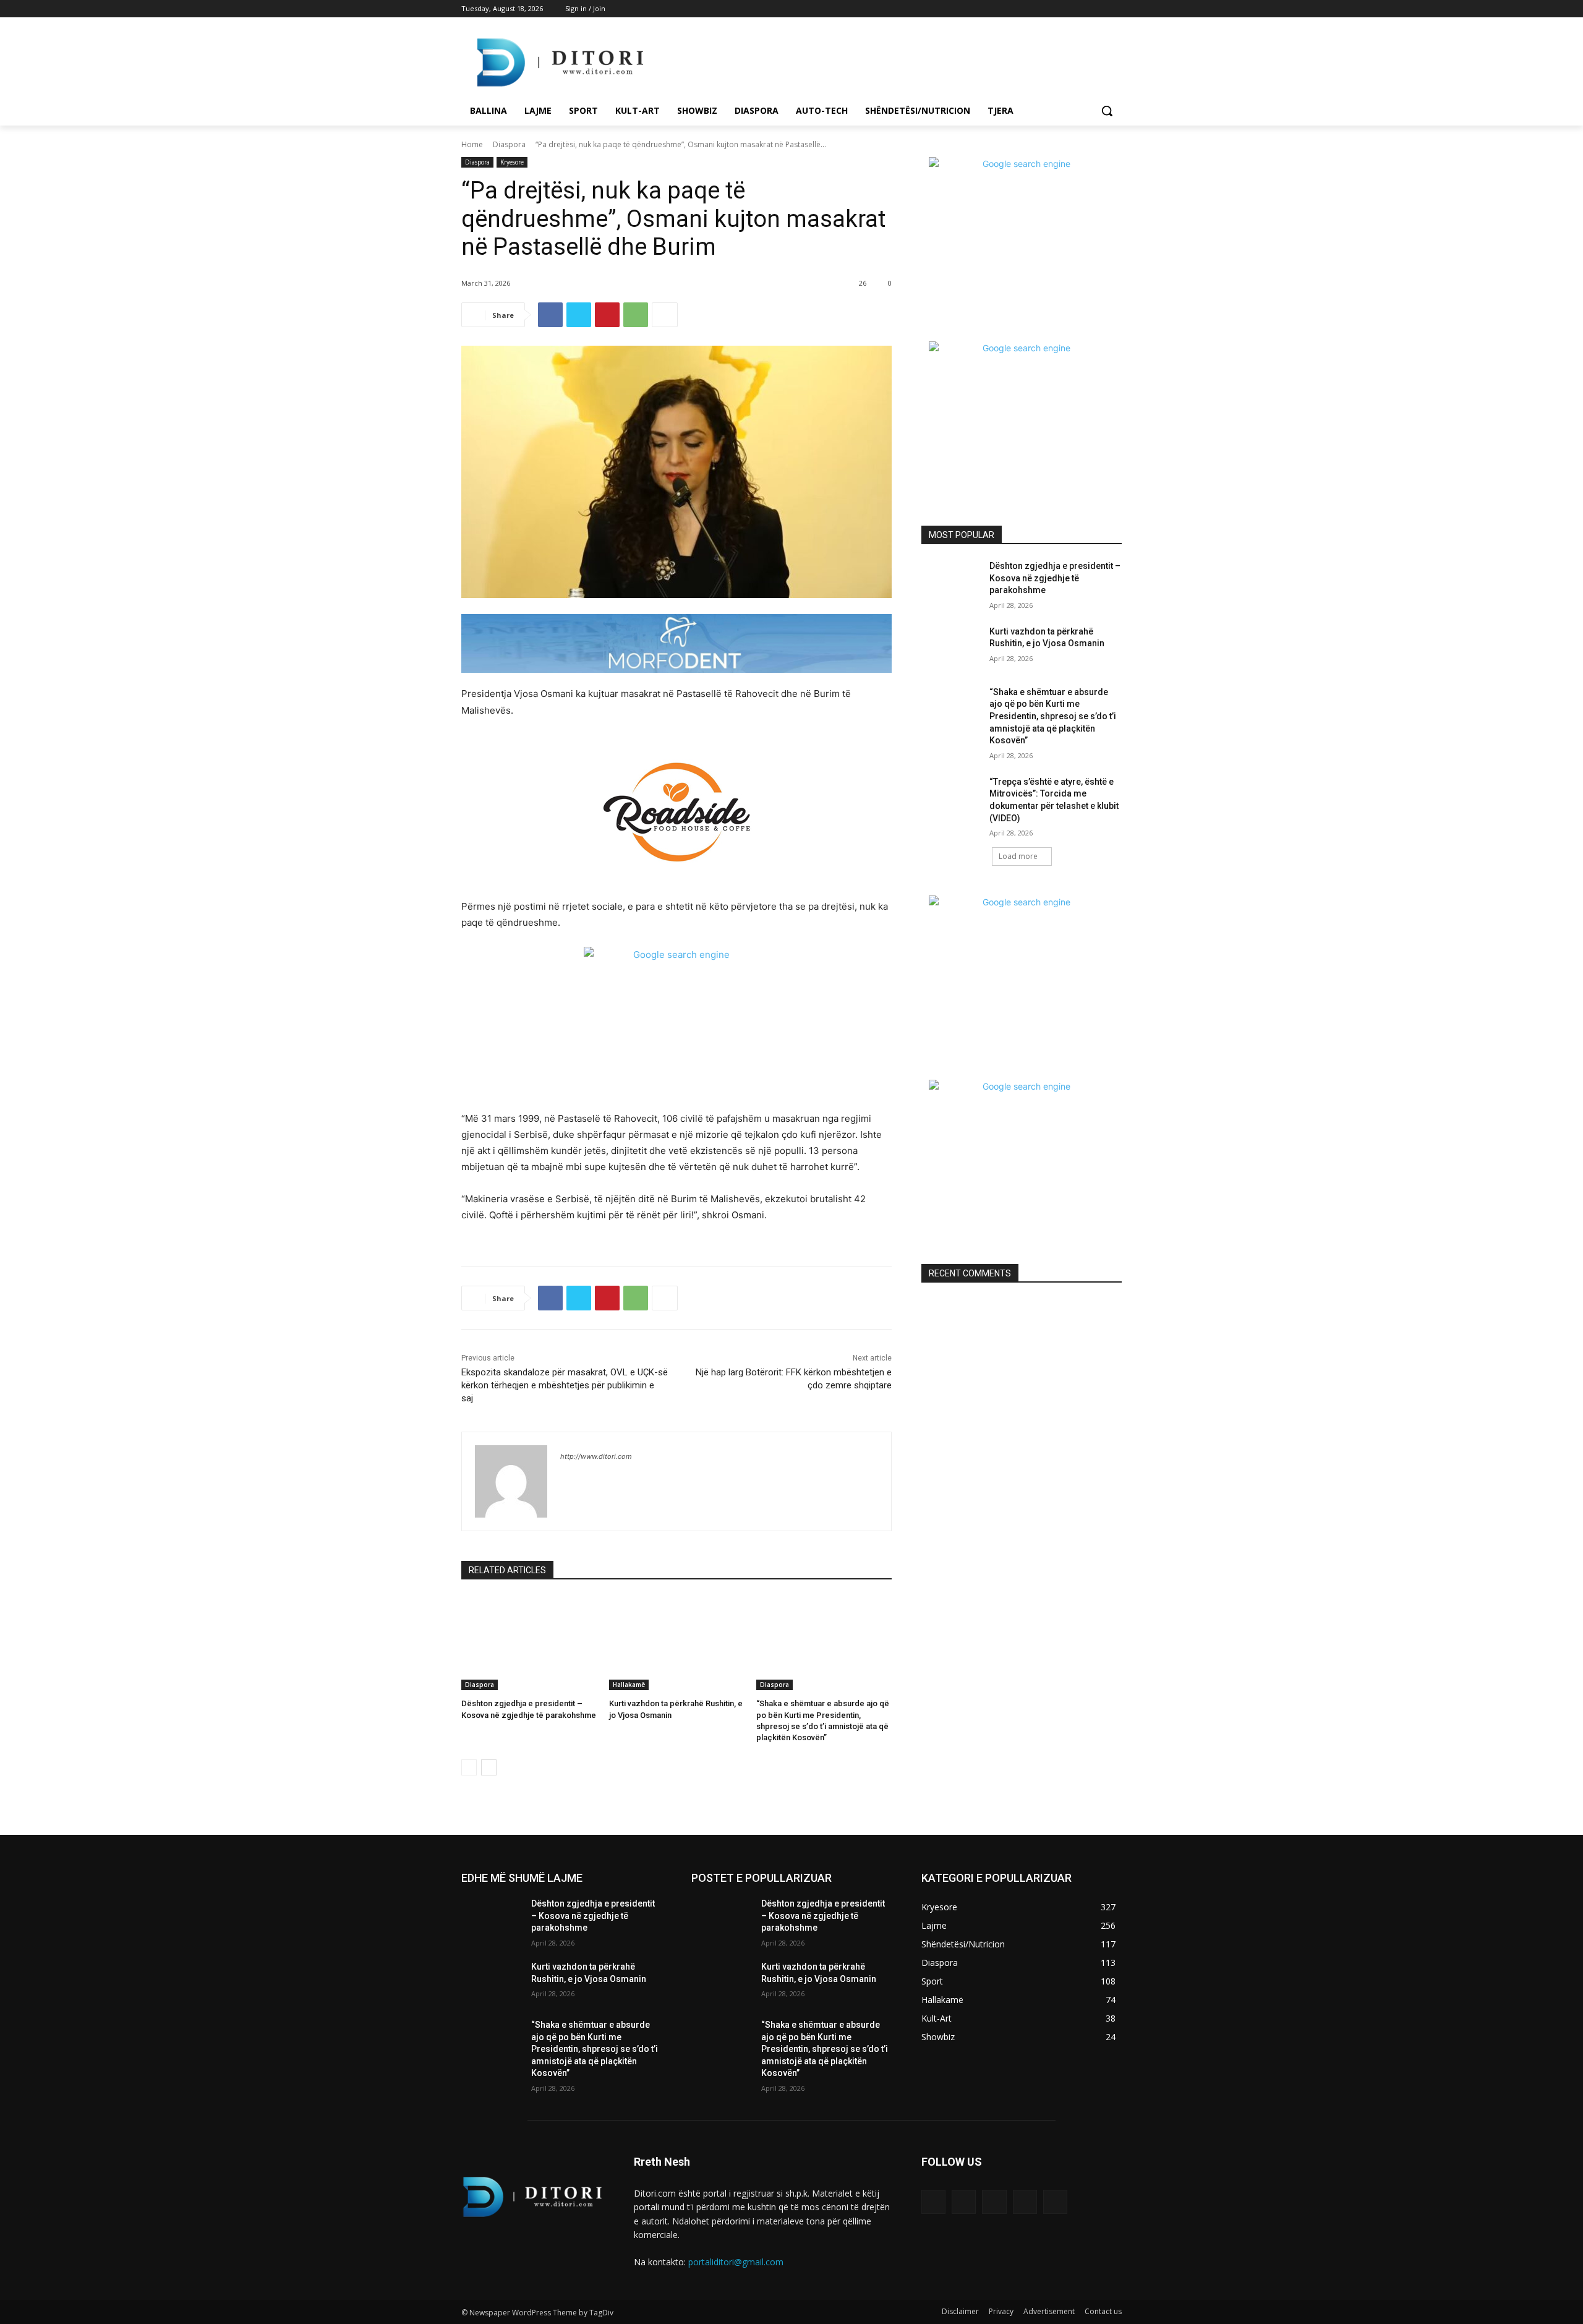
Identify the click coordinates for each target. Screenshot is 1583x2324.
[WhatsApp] (636, 315)
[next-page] (489, 1767)
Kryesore (512, 162)
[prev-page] (469, 1767)
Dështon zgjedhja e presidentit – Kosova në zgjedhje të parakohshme (1055, 578)
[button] (1107, 111)
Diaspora (509, 144)
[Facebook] (1046, 9)
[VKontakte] (1055, 2202)
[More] (665, 315)
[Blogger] (933, 2202)
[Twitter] (1081, 9)
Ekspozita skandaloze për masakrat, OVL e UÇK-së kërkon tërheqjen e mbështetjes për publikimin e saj (565, 1385)
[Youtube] (1115, 9)
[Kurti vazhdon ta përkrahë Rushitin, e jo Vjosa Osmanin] (677, 1643)
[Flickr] (994, 2202)
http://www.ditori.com (596, 1456)
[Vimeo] (1097, 9)
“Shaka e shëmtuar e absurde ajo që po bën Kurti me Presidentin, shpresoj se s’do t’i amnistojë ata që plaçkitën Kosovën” (1053, 716)
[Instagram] (1063, 9)
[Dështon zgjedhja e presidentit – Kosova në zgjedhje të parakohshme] (529, 1643)
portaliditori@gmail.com (736, 2262)
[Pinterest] (607, 315)
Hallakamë (629, 1685)
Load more (1018, 856)
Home (472, 144)
